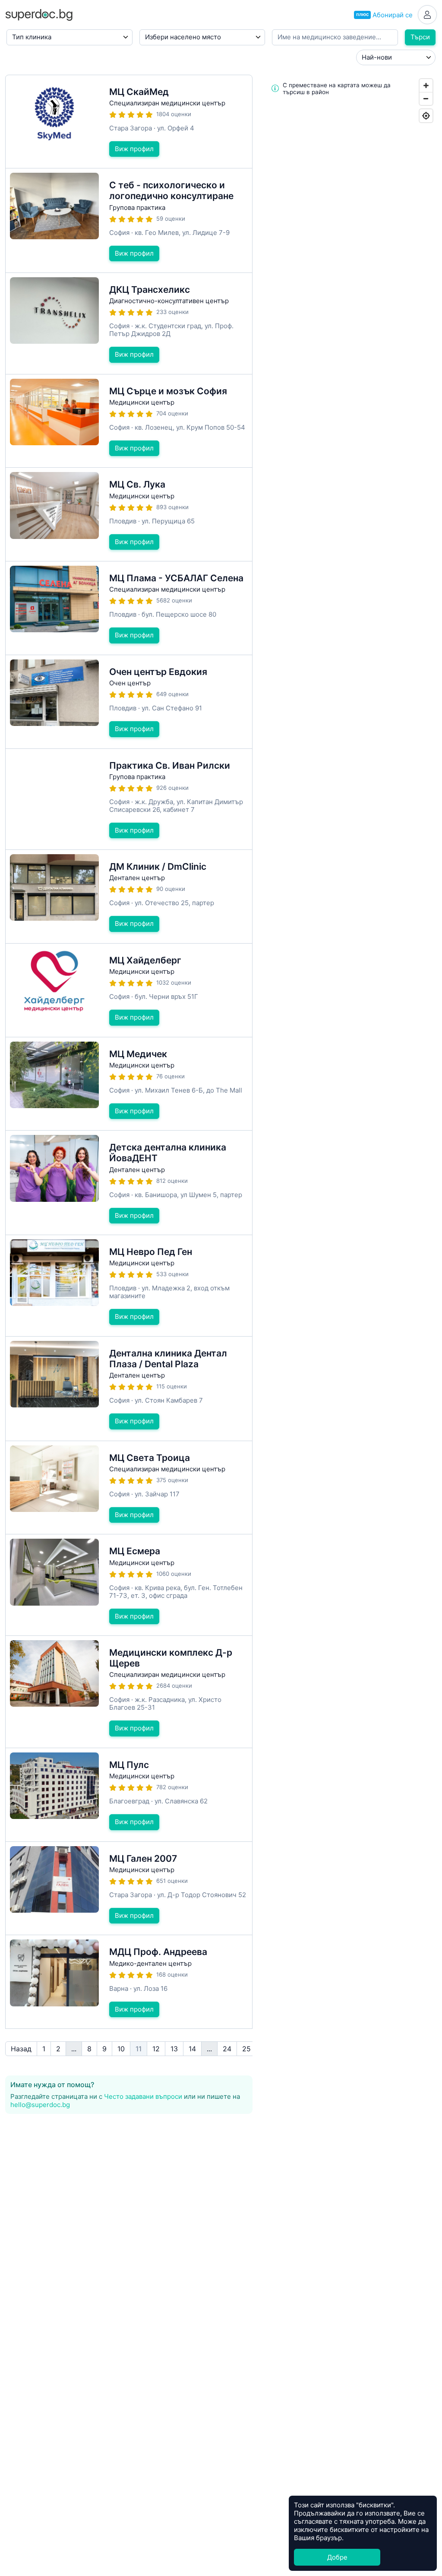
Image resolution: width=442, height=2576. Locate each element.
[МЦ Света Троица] (129, 1488)
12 (156, 2049)
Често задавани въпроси (143, 2096)
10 (121, 2049)
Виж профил (134, 149)
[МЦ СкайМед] (129, 122)
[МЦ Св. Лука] (129, 514)
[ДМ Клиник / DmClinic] (129, 897)
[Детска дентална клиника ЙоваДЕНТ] (129, 1183)
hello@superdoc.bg (40, 2105)
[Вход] (427, 15)
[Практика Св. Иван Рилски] (129, 799)
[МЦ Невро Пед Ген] (129, 1286)
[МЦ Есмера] (129, 1585)
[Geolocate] (426, 116)
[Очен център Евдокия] (129, 702)
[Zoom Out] (426, 98)
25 (246, 2049)
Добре (337, 2557)
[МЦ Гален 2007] (129, 1888)
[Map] (350, 848)
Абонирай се (384, 15)
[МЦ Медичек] (129, 1084)
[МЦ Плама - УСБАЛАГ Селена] (129, 608)
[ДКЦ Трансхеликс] (129, 323)
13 (174, 2049)
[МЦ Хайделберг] (129, 990)
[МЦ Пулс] (129, 1795)
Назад (21, 2049)
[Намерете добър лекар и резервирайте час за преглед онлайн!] (39, 14)
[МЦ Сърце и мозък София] (129, 421)
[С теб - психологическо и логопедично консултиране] (129, 220)
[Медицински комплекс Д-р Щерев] (129, 1692)
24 (227, 2049)
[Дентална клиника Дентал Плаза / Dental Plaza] (129, 1389)
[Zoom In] (426, 86)
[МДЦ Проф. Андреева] (129, 1982)
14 (192, 2049)
